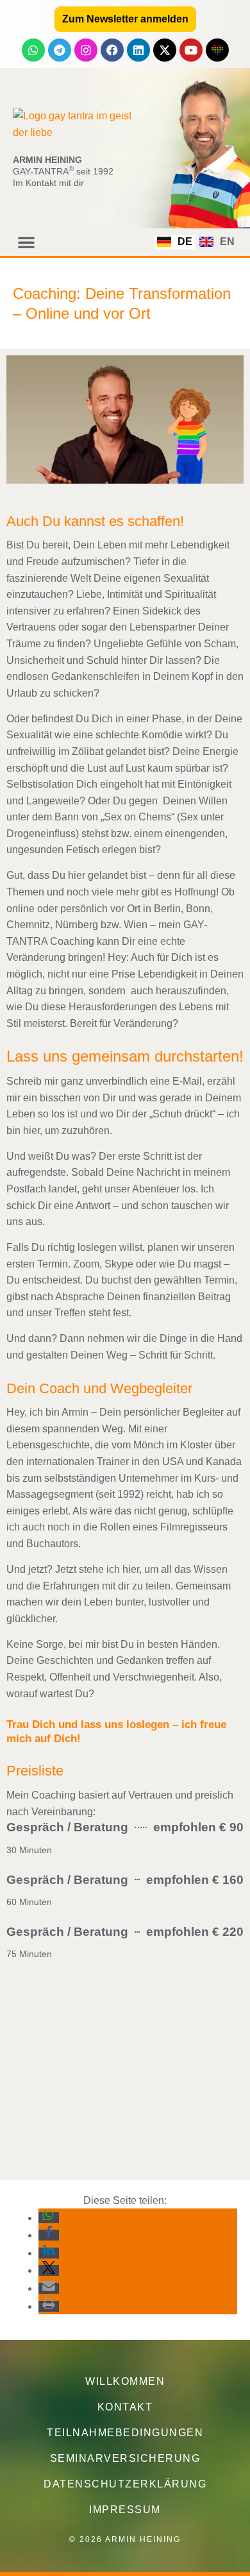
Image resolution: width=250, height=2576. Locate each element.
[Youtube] (191, 50)
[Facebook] (112, 50)
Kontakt (125, 2407)
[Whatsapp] (33, 50)
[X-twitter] (165, 50)
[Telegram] (60, 50)
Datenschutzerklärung (125, 2484)
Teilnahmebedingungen (125, 2433)
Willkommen (125, 2381)
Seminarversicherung (125, 2458)
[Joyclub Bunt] (217, 50)
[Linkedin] (138, 50)
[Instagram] (86, 50)
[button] (26, 242)
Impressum (125, 2510)
